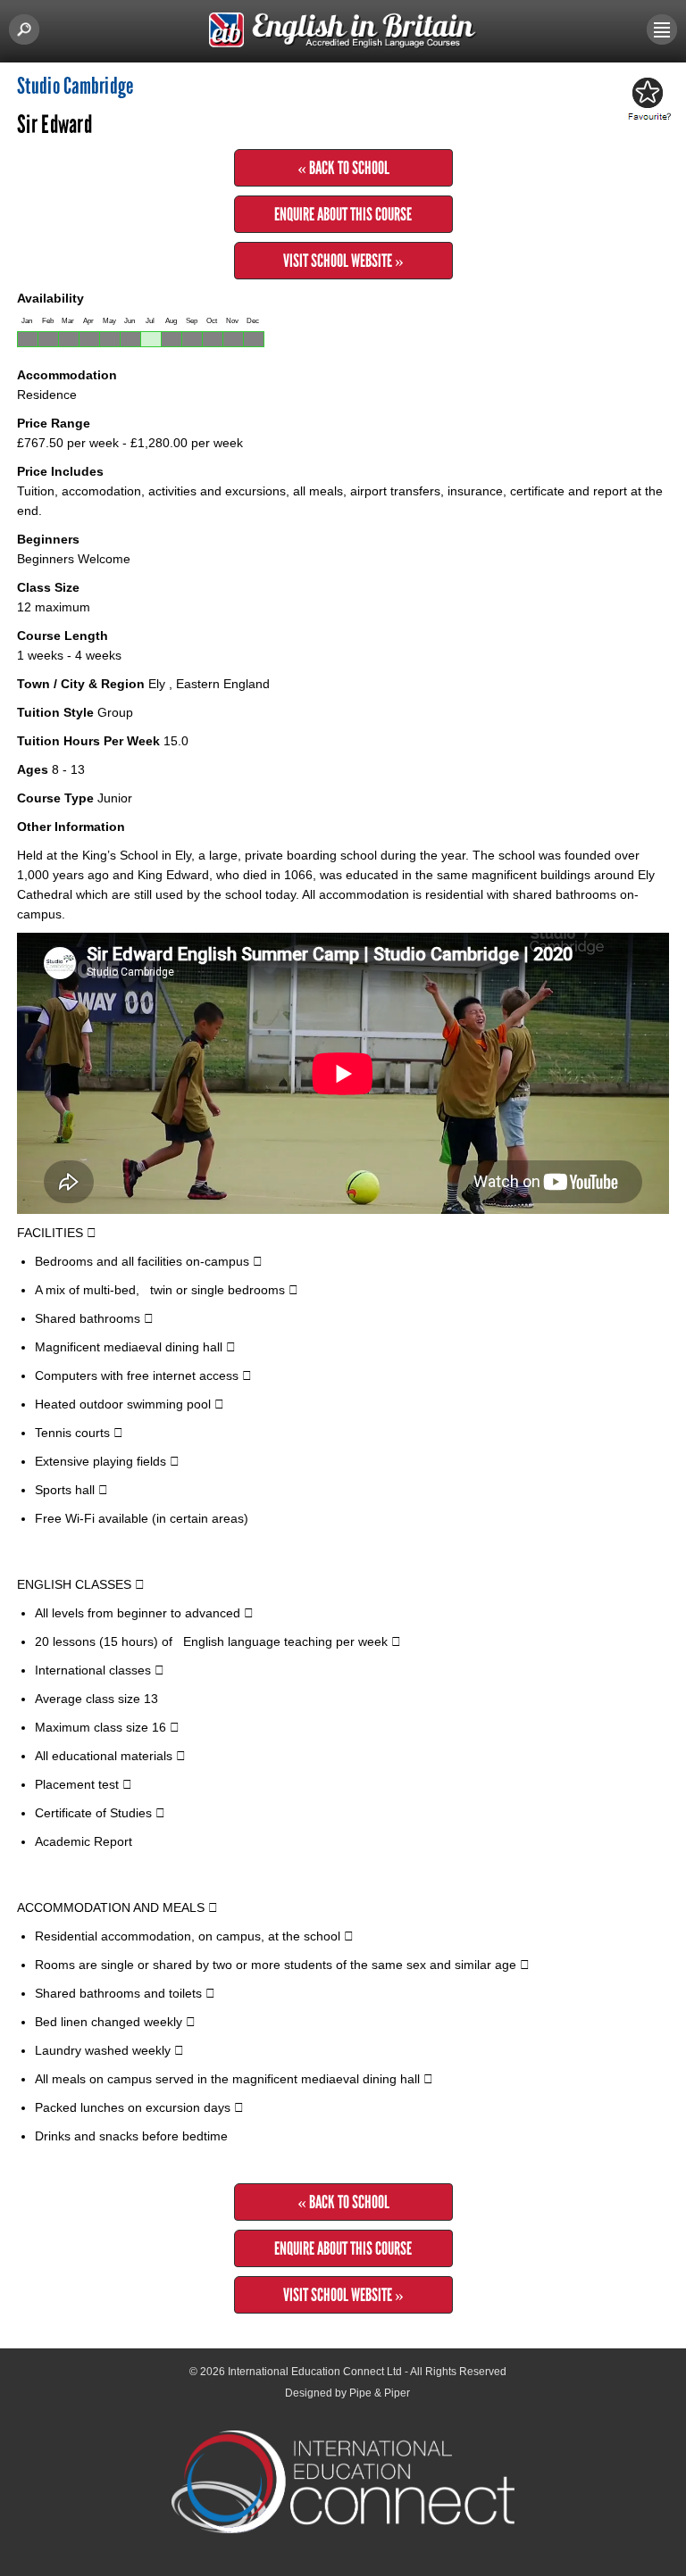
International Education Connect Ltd (315, 2372)
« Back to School (343, 168)
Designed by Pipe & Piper (347, 2393)
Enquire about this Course (343, 214)
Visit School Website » (343, 261)
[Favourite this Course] (647, 100)
